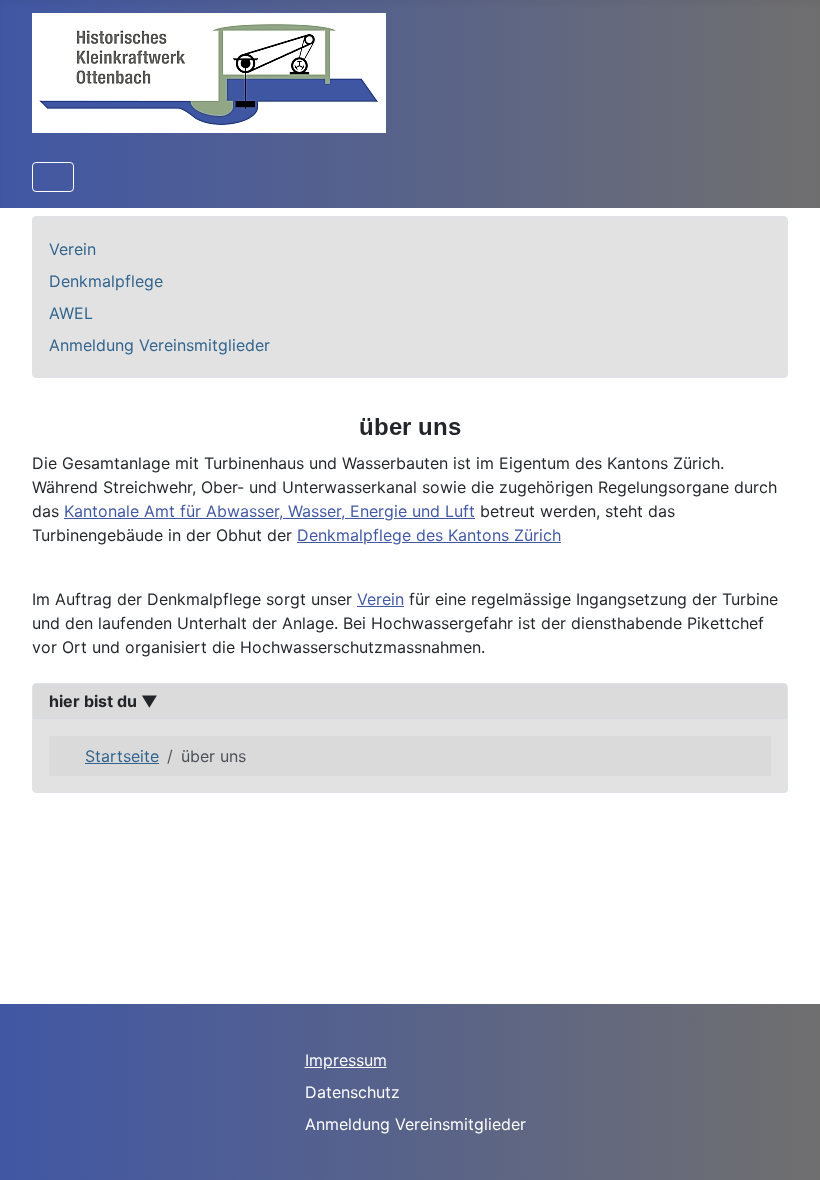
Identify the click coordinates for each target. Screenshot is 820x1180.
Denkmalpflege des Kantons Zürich (429, 535)
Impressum (346, 1060)
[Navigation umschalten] (53, 177)
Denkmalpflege (106, 281)
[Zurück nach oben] (785, 1143)
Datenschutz (352, 1092)
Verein (72, 249)
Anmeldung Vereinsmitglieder (159, 345)
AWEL (71, 313)
